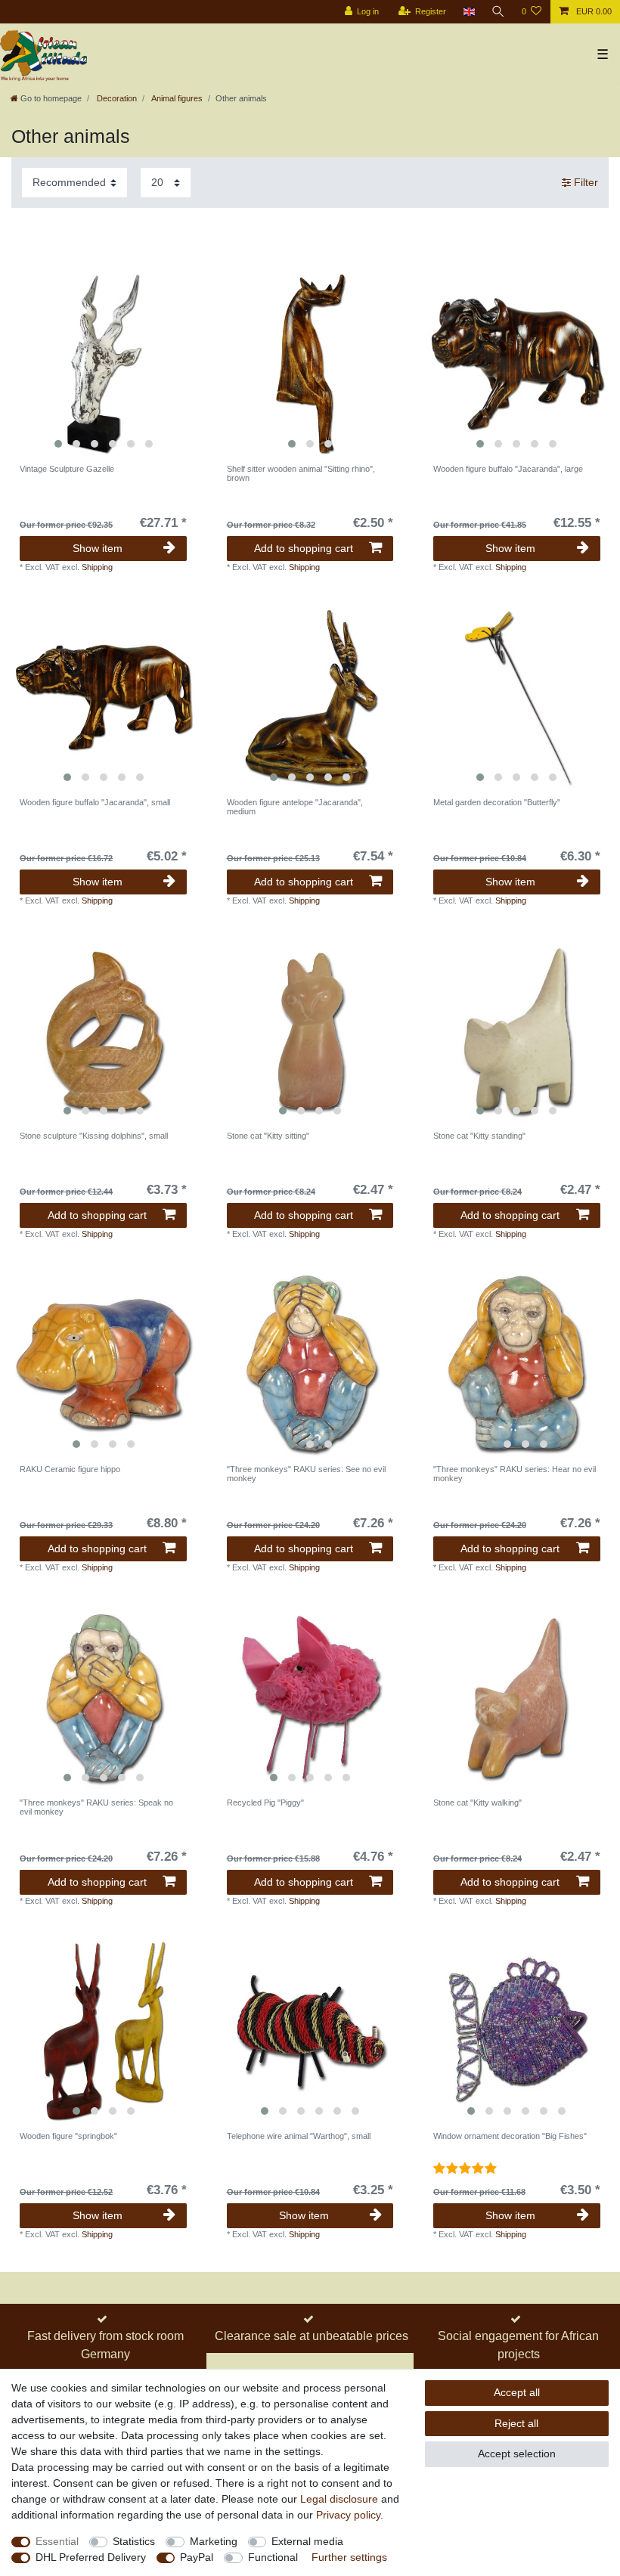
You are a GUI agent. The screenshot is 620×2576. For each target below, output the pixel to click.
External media (307, 2541)
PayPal (197, 2557)
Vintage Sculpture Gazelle (67, 469)
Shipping (97, 567)
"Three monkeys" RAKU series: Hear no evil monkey (515, 1474)
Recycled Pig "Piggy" (265, 1803)
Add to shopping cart (304, 548)
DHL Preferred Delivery (91, 2557)
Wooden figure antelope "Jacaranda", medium (295, 807)
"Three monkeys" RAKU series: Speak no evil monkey (96, 1807)
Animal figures (176, 98)
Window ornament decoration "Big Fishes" (510, 2136)
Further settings (349, 2557)
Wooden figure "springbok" (68, 2136)
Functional (273, 2557)
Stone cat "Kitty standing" (479, 1136)
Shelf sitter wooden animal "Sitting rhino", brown (301, 473)
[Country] (468, 12)
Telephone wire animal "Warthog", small (299, 2136)
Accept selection (517, 2454)
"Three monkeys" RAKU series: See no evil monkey (306, 1474)
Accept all (517, 2392)
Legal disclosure (339, 2499)
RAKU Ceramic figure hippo (70, 1469)
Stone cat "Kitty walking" (477, 1803)
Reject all (516, 2423)
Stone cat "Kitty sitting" (268, 1136)
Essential (57, 2541)
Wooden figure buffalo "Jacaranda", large (508, 469)
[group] (103, 363)
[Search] (498, 12)
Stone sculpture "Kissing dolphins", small (94, 1136)
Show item (98, 548)
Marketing (214, 2541)
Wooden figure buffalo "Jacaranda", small (95, 802)
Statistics (134, 2541)
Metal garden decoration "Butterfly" (497, 802)
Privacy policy (348, 2515)
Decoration (116, 98)
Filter (584, 182)
